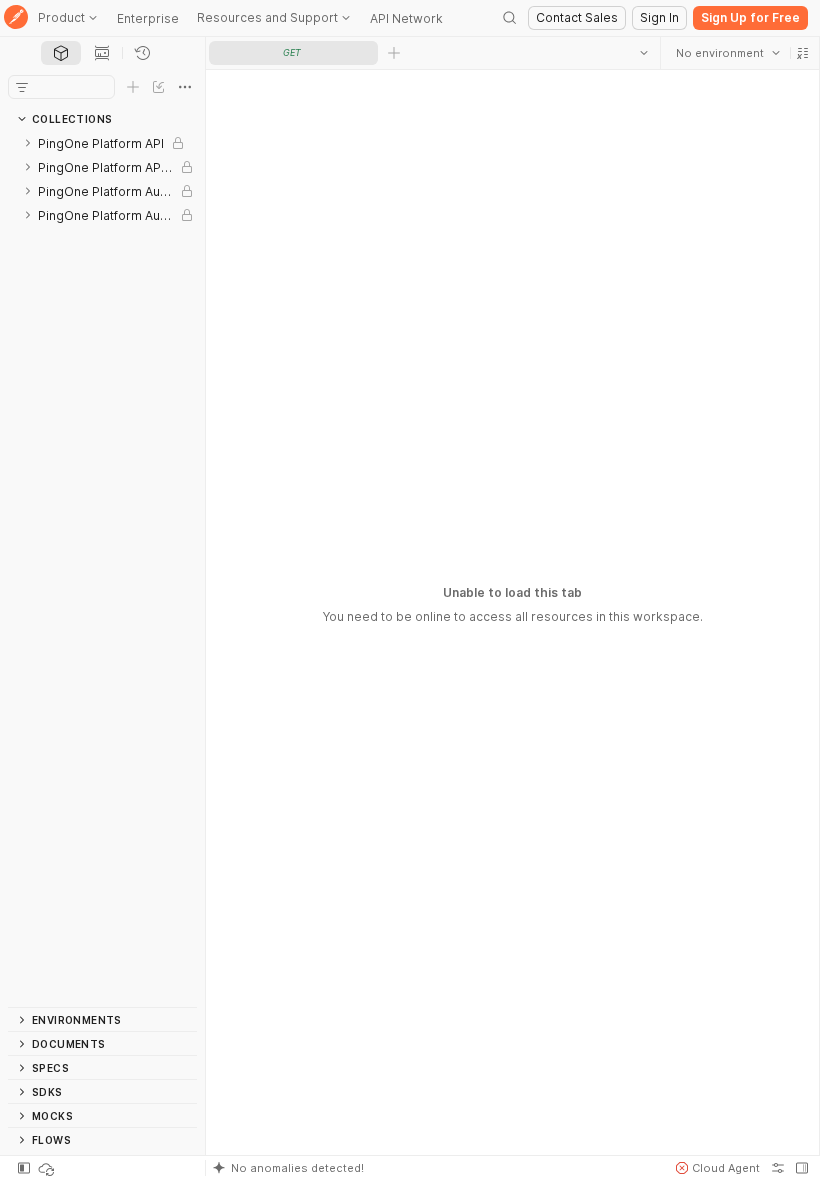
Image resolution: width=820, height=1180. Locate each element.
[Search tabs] (643, 53)
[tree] (102, 569)
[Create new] (133, 87)
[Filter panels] (22, 87)
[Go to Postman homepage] (16, 18)
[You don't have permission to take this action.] (394, 53)
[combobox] (727, 53)
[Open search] (510, 18)
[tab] (61, 53)
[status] (48, 1168)
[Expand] (28, 143)
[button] (802, 53)
